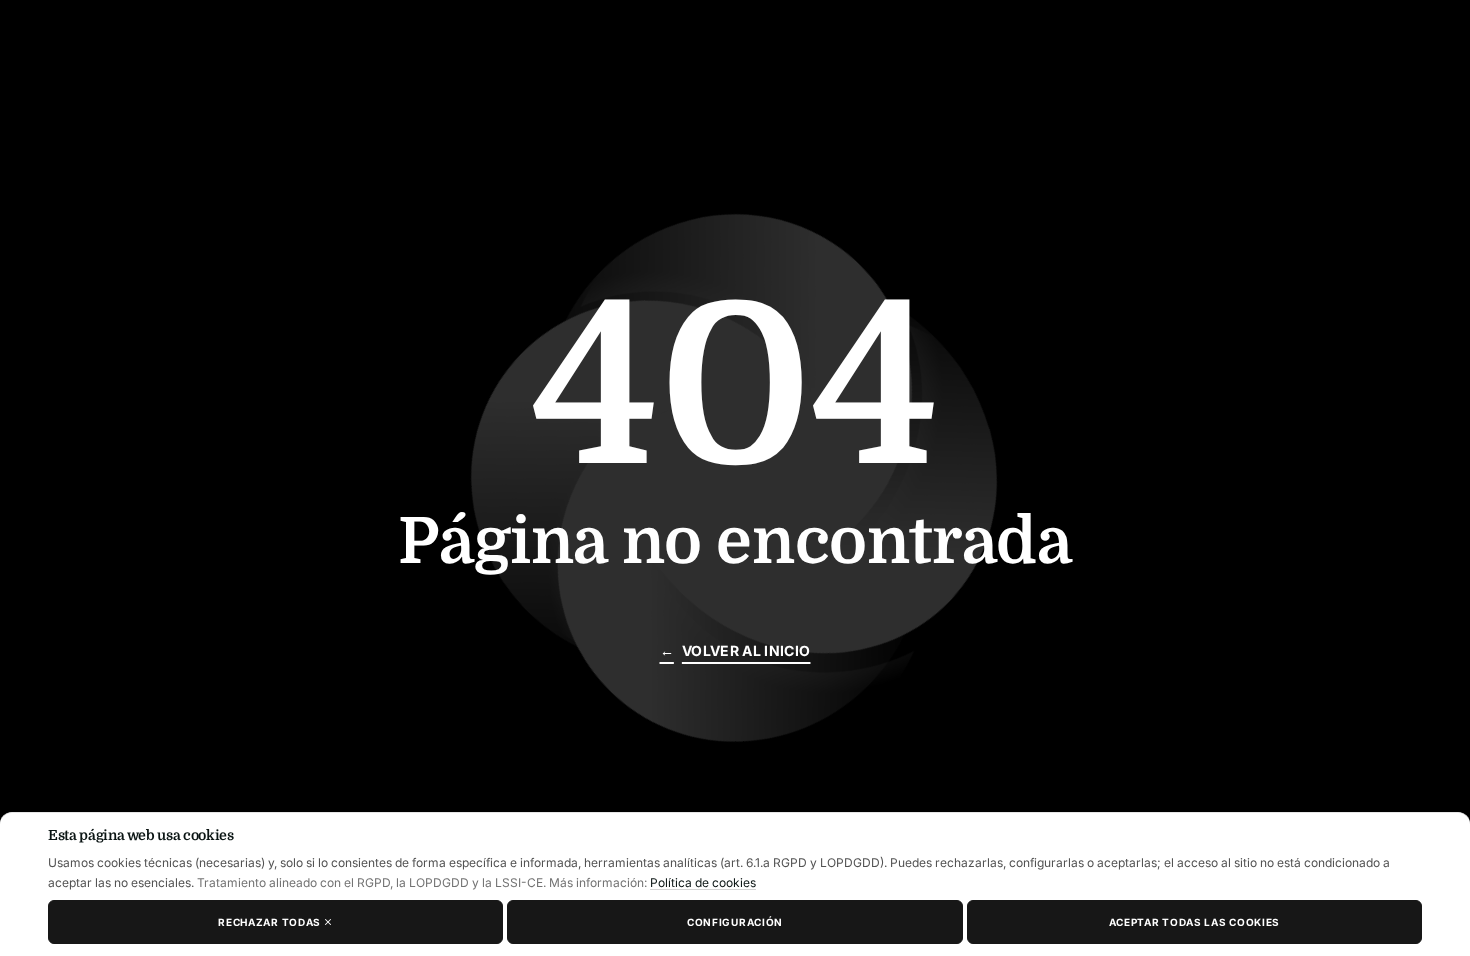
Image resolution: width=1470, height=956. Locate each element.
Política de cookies (703, 882)
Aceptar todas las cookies (1195, 922)
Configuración (735, 922)
